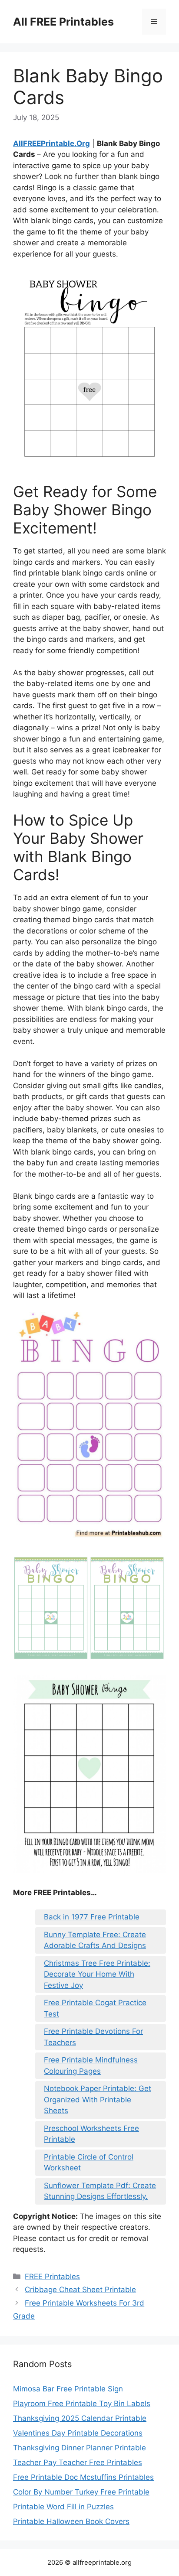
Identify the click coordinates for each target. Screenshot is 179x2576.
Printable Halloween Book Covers (71, 2521)
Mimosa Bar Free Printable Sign (68, 2389)
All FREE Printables (63, 22)
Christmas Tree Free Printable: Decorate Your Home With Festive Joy (97, 1974)
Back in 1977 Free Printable (92, 1917)
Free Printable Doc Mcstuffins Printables (83, 2477)
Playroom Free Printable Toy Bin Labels (82, 2404)
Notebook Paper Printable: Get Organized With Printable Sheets (98, 2100)
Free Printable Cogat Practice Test (95, 2008)
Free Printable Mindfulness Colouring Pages (91, 2065)
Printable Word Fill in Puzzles (63, 2507)
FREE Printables (52, 2277)
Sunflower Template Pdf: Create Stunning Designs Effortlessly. (100, 2191)
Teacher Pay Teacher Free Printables (78, 2462)
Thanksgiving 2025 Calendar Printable (80, 2418)
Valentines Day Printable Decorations (78, 2433)
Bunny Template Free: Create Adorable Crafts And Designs (95, 1940)
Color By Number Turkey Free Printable (81, 2492)
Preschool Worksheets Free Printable (91, 2134)
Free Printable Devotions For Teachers (93, 2037)
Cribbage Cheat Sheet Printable (80, 2290)
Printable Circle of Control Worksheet (89, 2163)
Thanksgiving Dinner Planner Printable (80, 2448)
